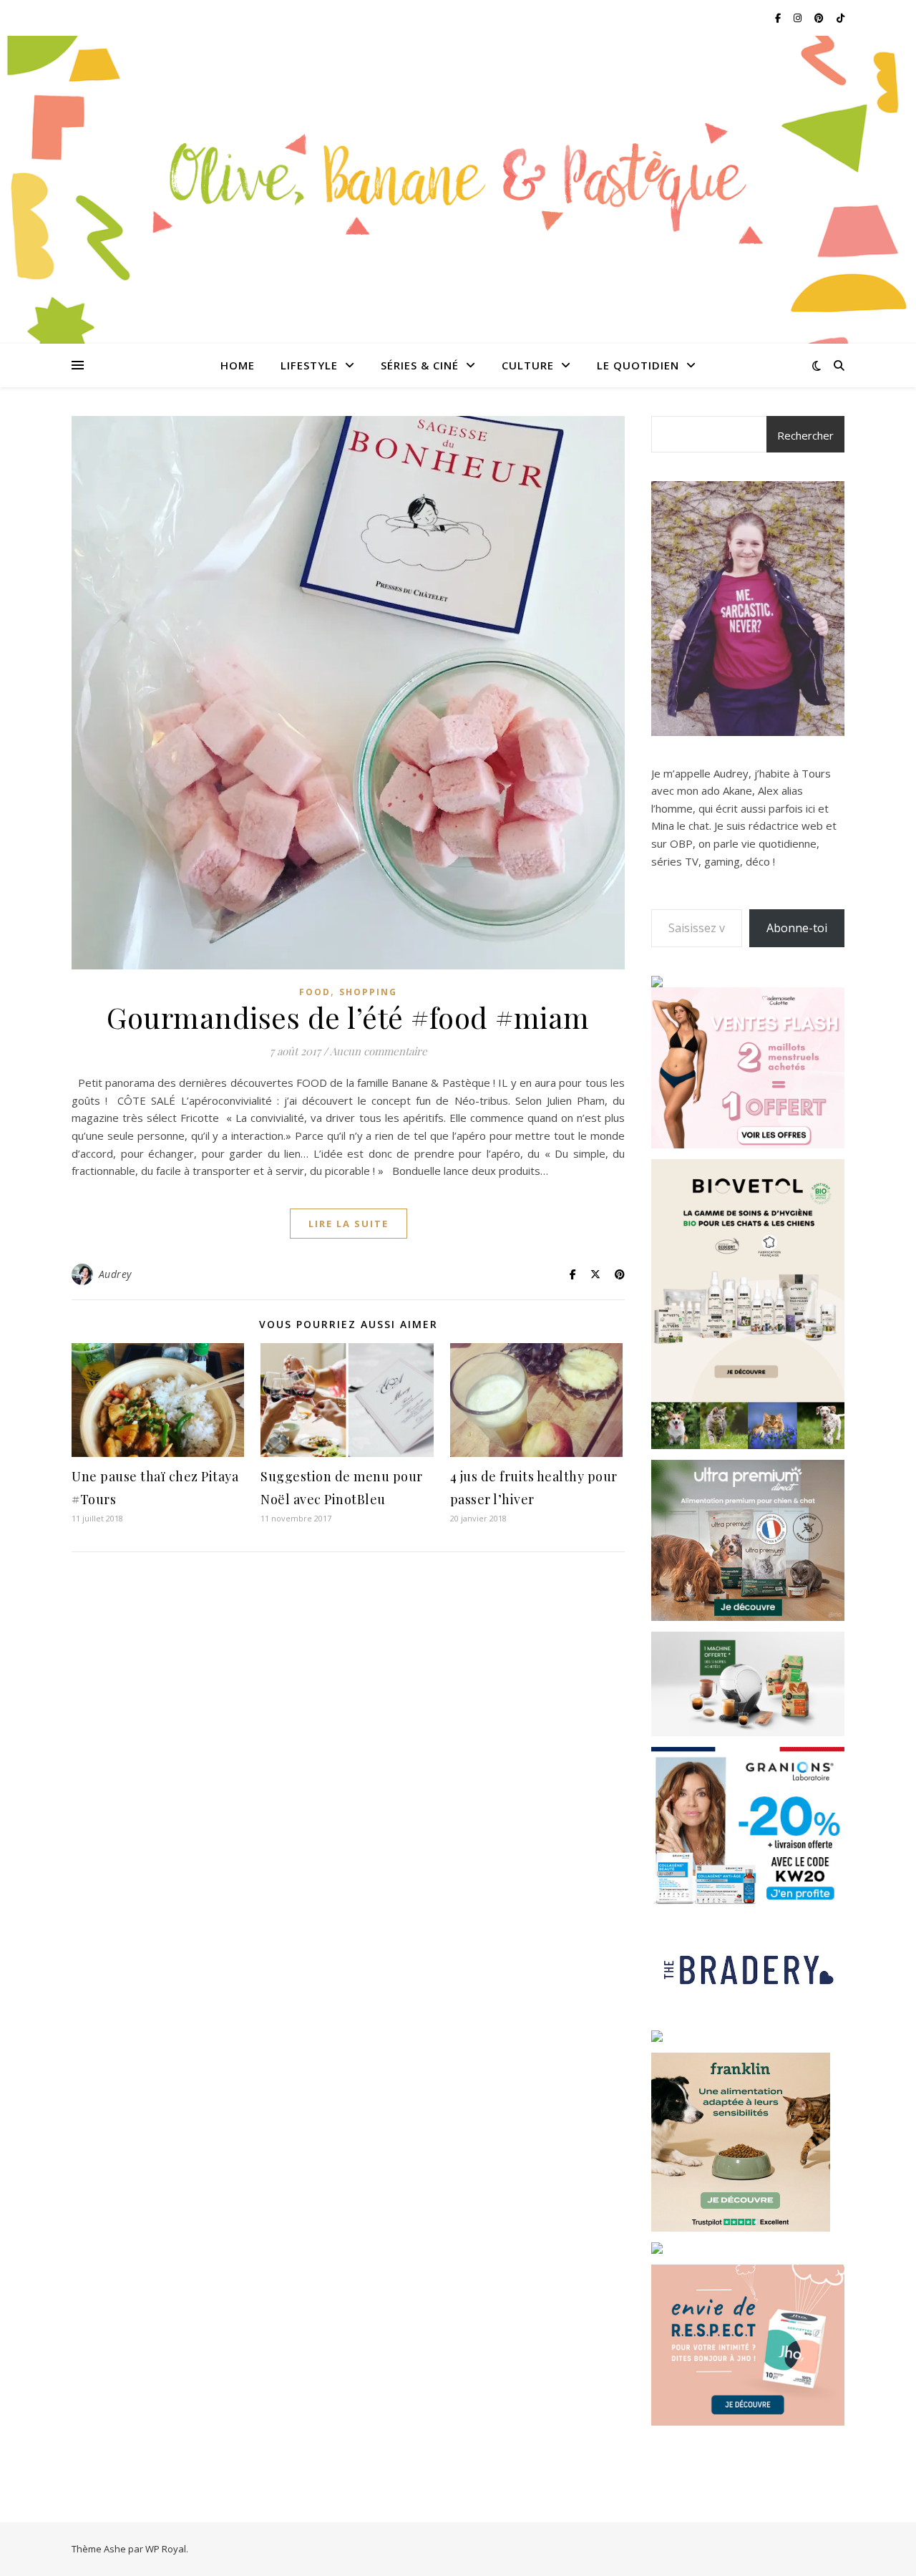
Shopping (368, 992)
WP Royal (166, 2549)
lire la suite (349, 1224)
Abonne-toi (797, 928)
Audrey (115, 1274)
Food (315, 992)
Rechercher (805, 435)
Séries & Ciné (420, 365)
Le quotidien (638, 365)
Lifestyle (309, 365)
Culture (528, 365)
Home (238, 365)
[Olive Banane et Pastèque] (458, 181)
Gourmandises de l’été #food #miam (348, 1017)
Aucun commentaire (379, 1051)
